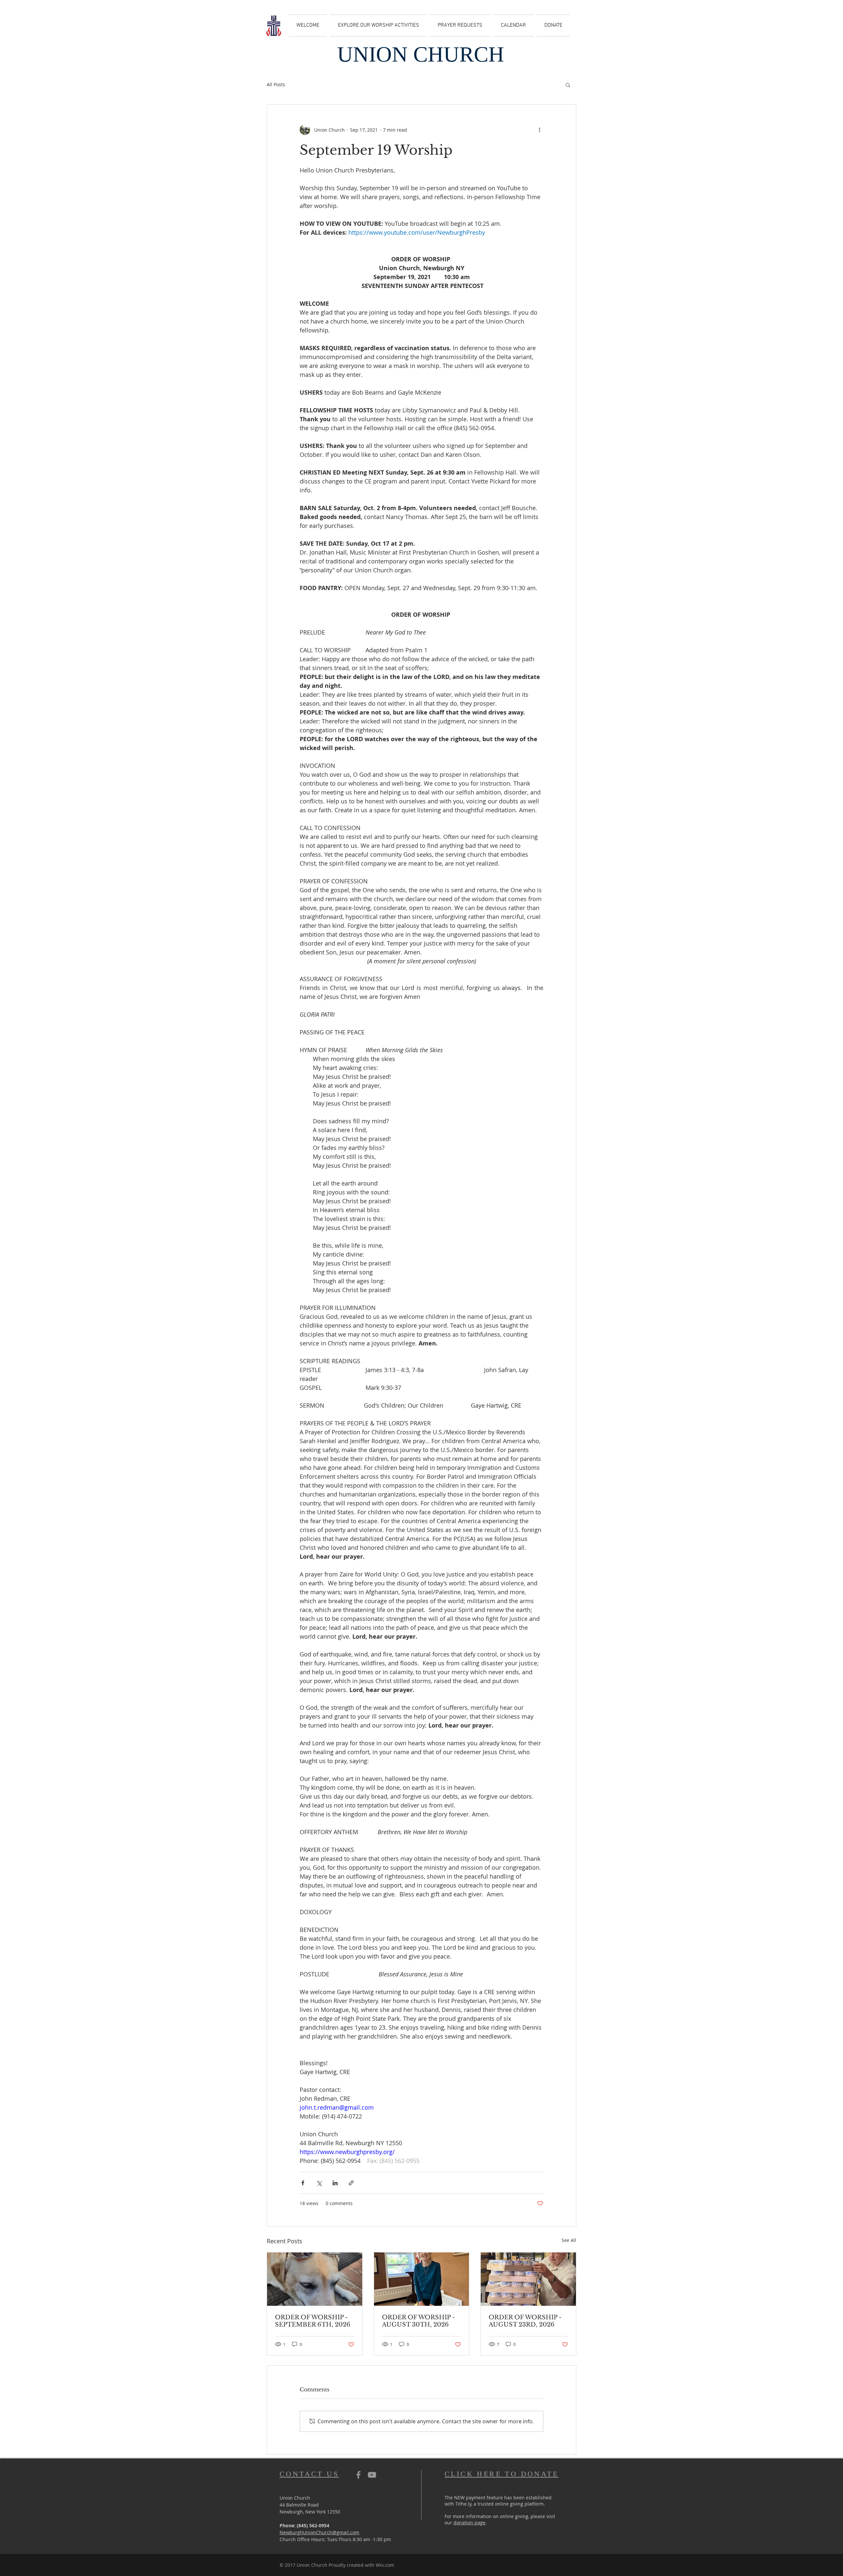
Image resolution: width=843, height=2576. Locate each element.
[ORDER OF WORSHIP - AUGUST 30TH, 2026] (422, 2279)
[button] (568, 85)
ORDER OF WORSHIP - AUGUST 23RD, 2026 (525, 2321)
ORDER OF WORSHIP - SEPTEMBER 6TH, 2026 (313, 2321)
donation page (469, 2523)
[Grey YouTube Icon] (372, 2475)
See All (569, 2240)
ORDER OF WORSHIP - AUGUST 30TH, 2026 (418, 2321)
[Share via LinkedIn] (335, 2183)
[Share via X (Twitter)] (319, 2183)
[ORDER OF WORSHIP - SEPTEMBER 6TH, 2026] (315, 2279)
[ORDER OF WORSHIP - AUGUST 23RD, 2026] (528, 2279)
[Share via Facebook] (303, 2183)
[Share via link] (351, 2183)
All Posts (276, 84)
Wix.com (385, 2565)
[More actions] (539, 130)
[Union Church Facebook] (358, 2475)
